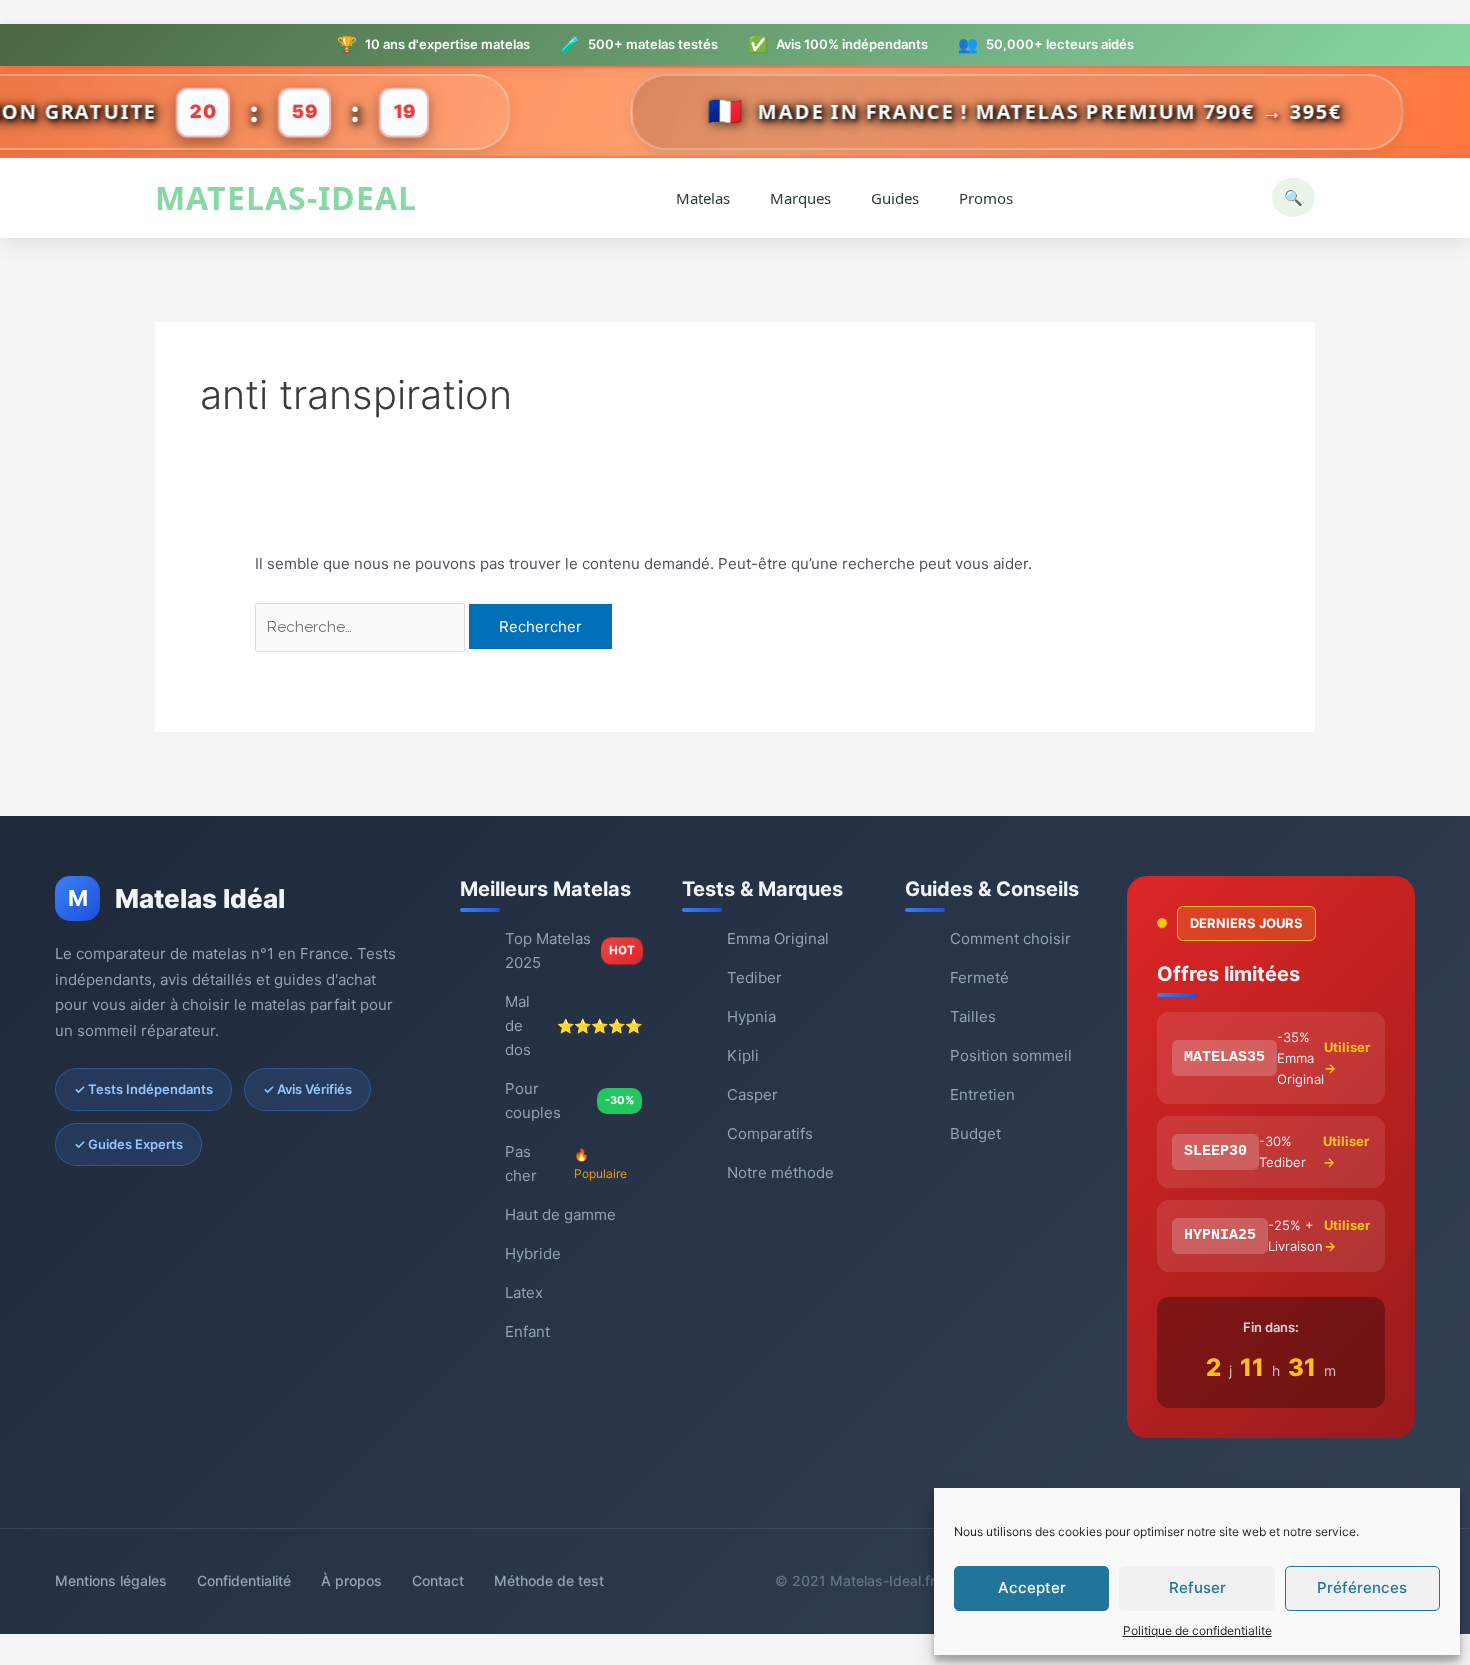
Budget (975, 1133)
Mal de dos (573, 1025)
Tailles (973, 1016)
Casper (752, 1094)
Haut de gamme (560, 1214)
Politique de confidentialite (1197, 1630)
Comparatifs (770, 1133)
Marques (800, 198)
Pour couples (569, 1100)
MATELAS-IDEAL (286, 198)
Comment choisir (1010, 938)
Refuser (1197, 1587)
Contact (438, 1580)
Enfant (527, 1331)
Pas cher (566, 1163)
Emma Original (778, 938)
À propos (351, 1580)
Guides (895, 198)
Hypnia (751, 1016)
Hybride (533, 1253)
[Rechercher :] (362, 626)
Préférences (1362, 1587)
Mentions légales (111, 1580)
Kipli (743, 1055)
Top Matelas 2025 (570, 950)
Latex (524, 1292)
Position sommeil (1011, 1055)
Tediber (754, 977)
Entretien (982, 1094)
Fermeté (979, 977)
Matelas (703, 198)
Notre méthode (780, 1172)
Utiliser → (1347, 1057)
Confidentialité (244, 1580)
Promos (986, 198)
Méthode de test (549, 1580)
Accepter (1032, 1587)
